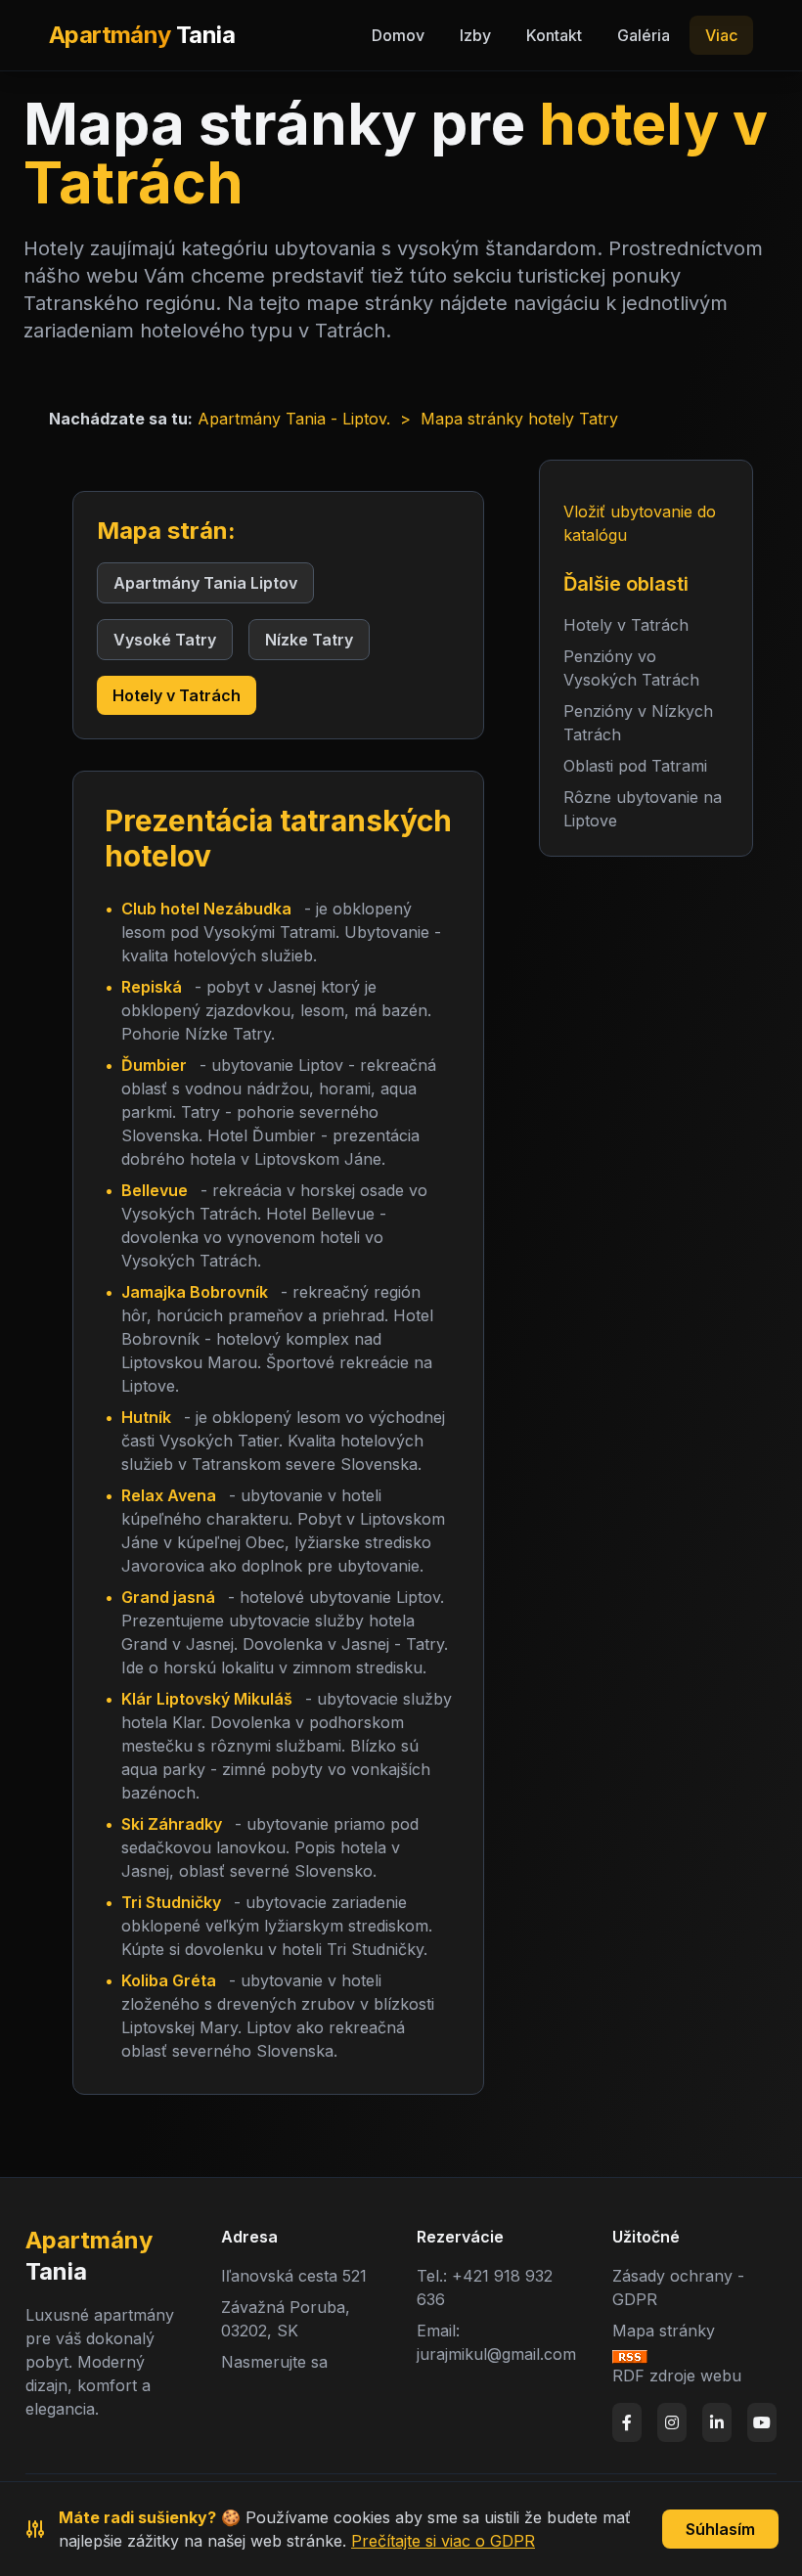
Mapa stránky (664, 2331)
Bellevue (155, 1190)
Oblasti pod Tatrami (635, 766)
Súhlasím (720, 2529)
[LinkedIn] (717, 2422)
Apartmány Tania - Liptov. (294, 419)
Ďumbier (154, 1065)
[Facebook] (627, 2422)
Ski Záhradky (172, 1824)
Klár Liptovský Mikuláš (207, 1699)
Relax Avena (169, 1495)
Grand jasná (168, 1597)
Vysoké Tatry (165, 640)
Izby (475, 35)
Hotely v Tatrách (177, 695)
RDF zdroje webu (677, 2376)
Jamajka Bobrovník (195, 1292)
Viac (721, 35)
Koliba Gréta (169, 1980)
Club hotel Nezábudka (206, 909)
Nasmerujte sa (274, 2362)
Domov (398, 35)
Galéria (644, 35)
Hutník (146, 1417)
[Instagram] (672, 2422)
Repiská (152, 987)
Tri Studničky (171, 1902)
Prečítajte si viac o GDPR (443, 2541)
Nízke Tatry (309, 640)
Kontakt (554, 35)
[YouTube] (762, 2422)
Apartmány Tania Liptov (205, 583)
